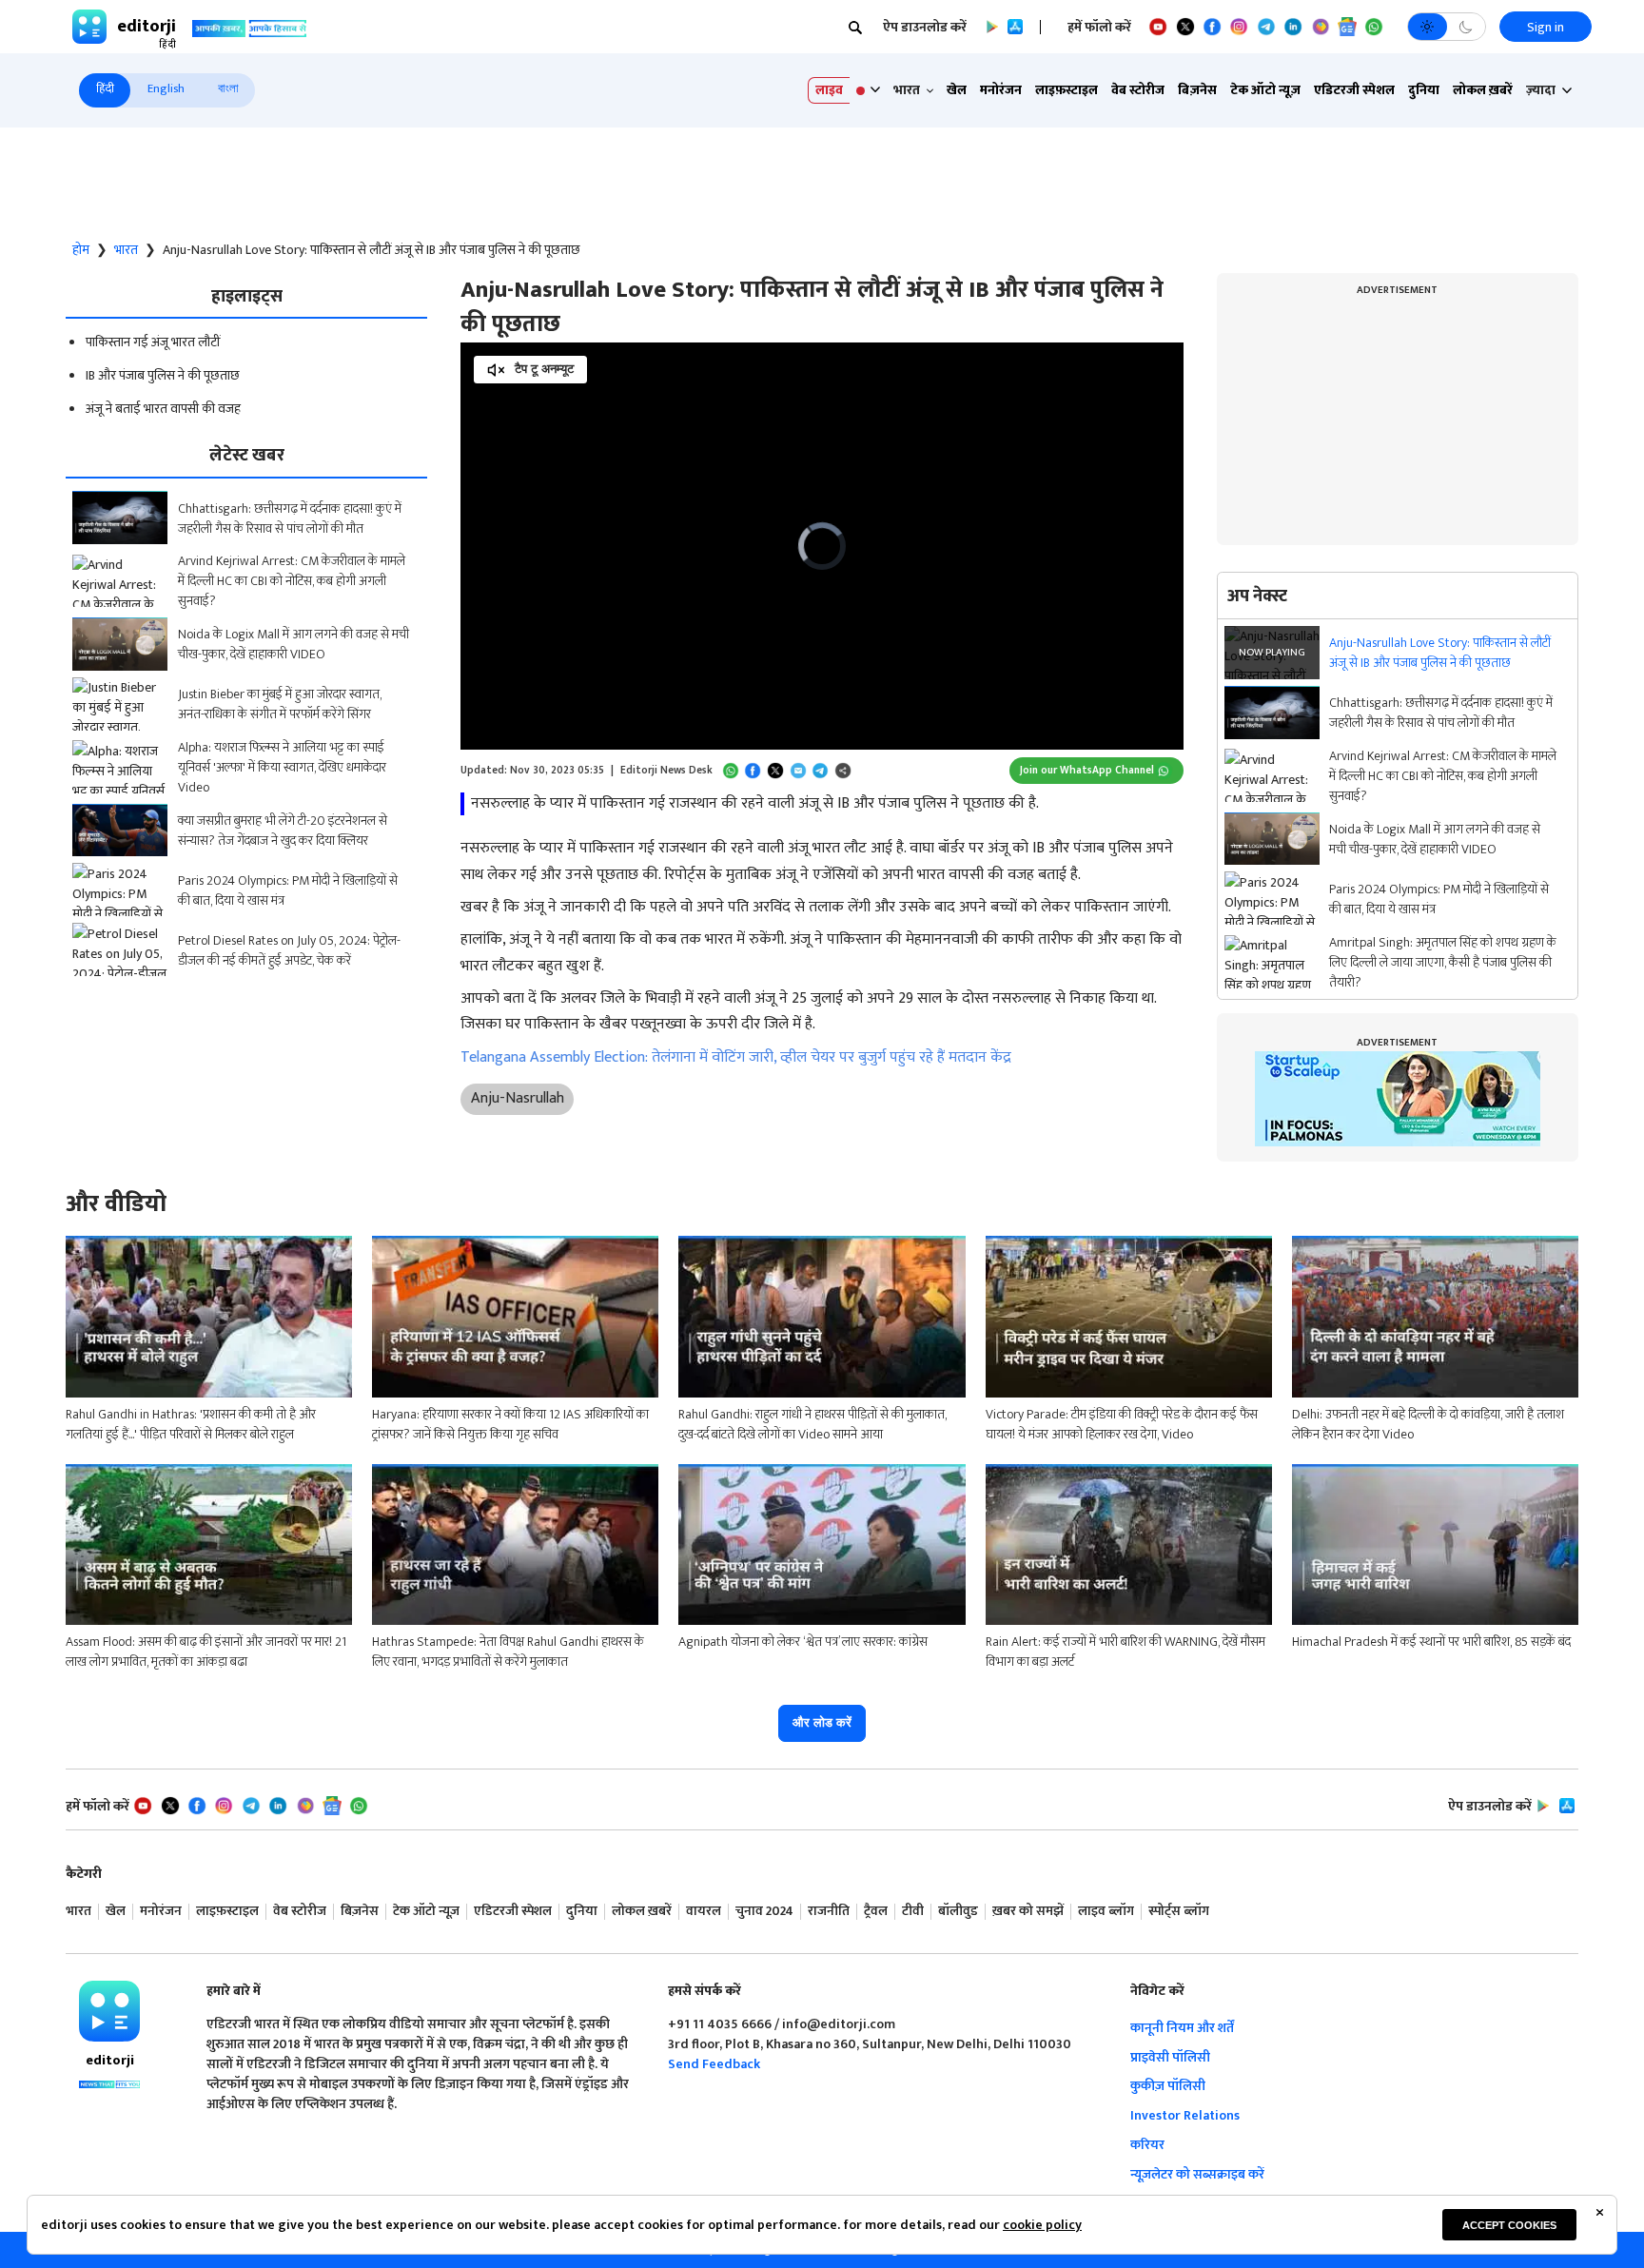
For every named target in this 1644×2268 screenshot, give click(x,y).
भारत (126, 250)
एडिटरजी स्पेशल (1354, 90)
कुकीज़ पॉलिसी (1168, 2086)
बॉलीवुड (958, 1912)
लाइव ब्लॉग (1106, 1912)
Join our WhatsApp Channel (1087, 770)
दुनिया (1424, 90)
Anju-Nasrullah (518, 1098)
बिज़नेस (1197, 90)
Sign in (1546, 27)
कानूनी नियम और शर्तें (1182, 2028)
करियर (1147, 2145)
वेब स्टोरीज (1138, 90)
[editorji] (109, 2011)
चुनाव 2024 (764, 1912)
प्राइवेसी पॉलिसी (1170, 2057)
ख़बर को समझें (1028, 1912)
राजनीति (829, 1912)
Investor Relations (1185, 2115)
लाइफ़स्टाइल (1067, 90)
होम (81, 250)
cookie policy (1042, 2225)
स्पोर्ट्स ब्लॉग (1179, 1912)
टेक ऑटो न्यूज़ (1265, 90)
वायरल (704, 1912)
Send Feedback (714, 2064)
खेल (957, 90)
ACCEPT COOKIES (1509, 2225)
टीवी (913, 1912)
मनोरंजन (1001, 90)
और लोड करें (822, 1722)
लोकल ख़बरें (1483, 90)
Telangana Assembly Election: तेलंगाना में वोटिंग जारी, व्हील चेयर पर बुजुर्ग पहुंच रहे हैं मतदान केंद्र (736, 1057)
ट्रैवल (876, 1912)
